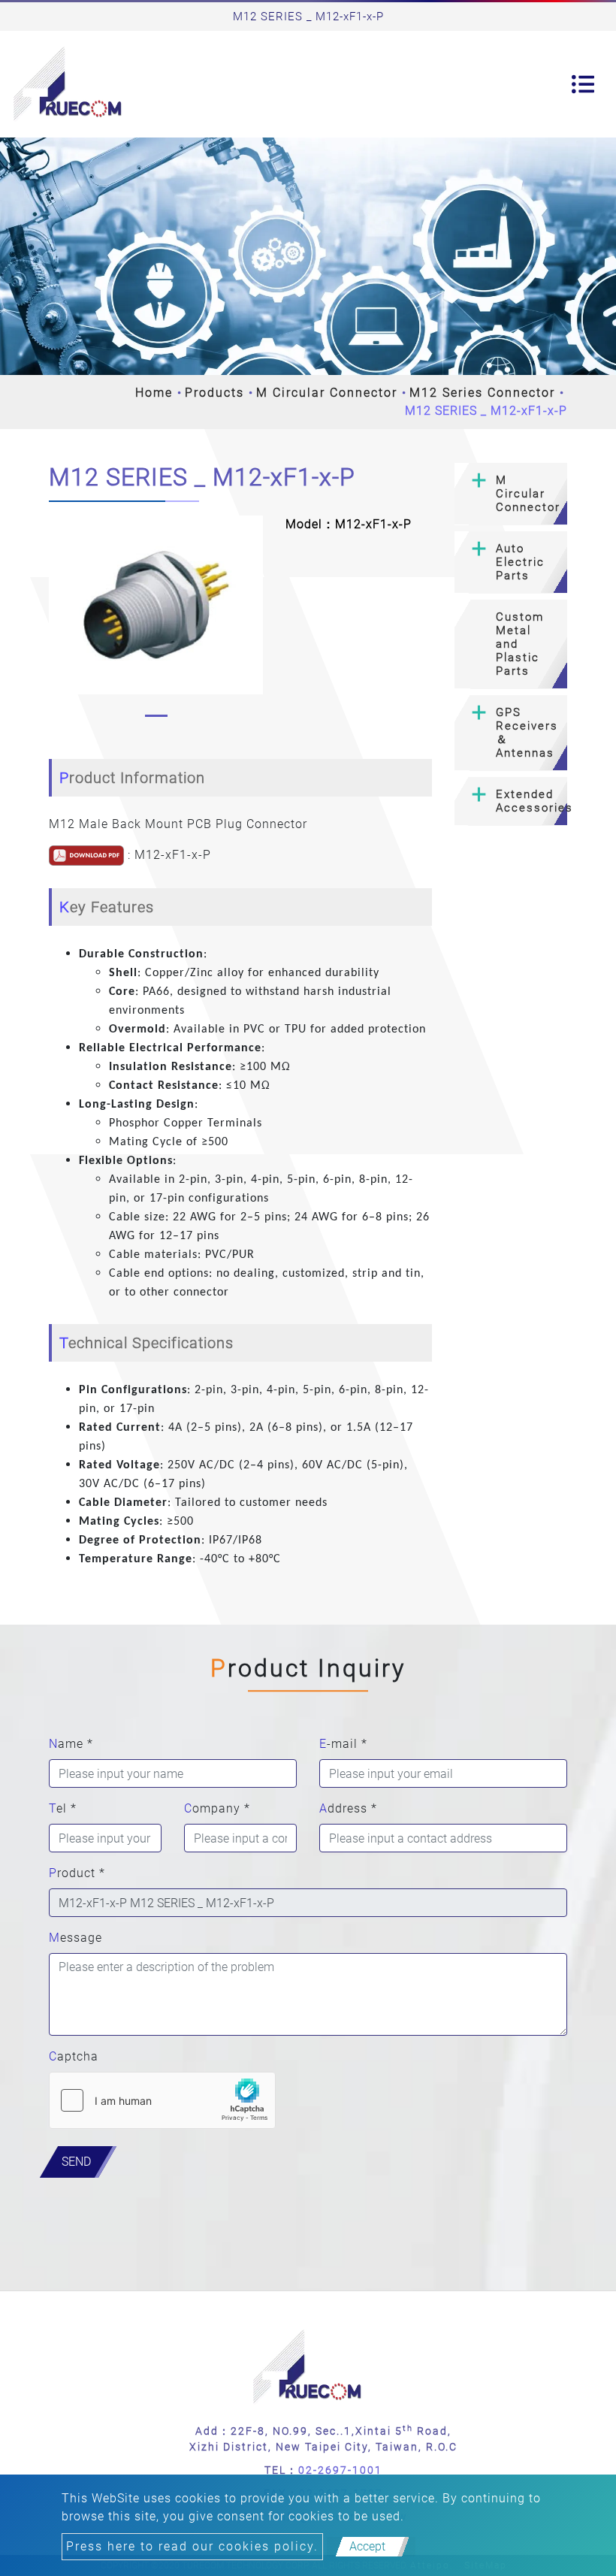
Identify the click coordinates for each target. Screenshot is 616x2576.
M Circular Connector (327, 393)
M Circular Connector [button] (528, 494)
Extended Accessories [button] (531, 801)
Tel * (63, 1808)
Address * (348, 1808)
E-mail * (343, 1744)
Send (76, 2162)
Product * (77, 1873)
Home (154, 393)
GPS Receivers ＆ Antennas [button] (527, 733)
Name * (71, 1744)
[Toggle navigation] (583, 84)
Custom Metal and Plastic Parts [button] (520, 644)
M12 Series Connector (482, 393)
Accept (367, 2546)
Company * (217, 1808)
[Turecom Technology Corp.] (68, 84)
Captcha (74, 2056)
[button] (56, 620)
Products (214, 393)
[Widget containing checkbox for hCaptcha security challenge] (162, 2100)
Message (75, 1938)
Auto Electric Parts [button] (520, 562)
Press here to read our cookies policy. (192, 2546)
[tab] (511, 494)
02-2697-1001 (340, 2470)
